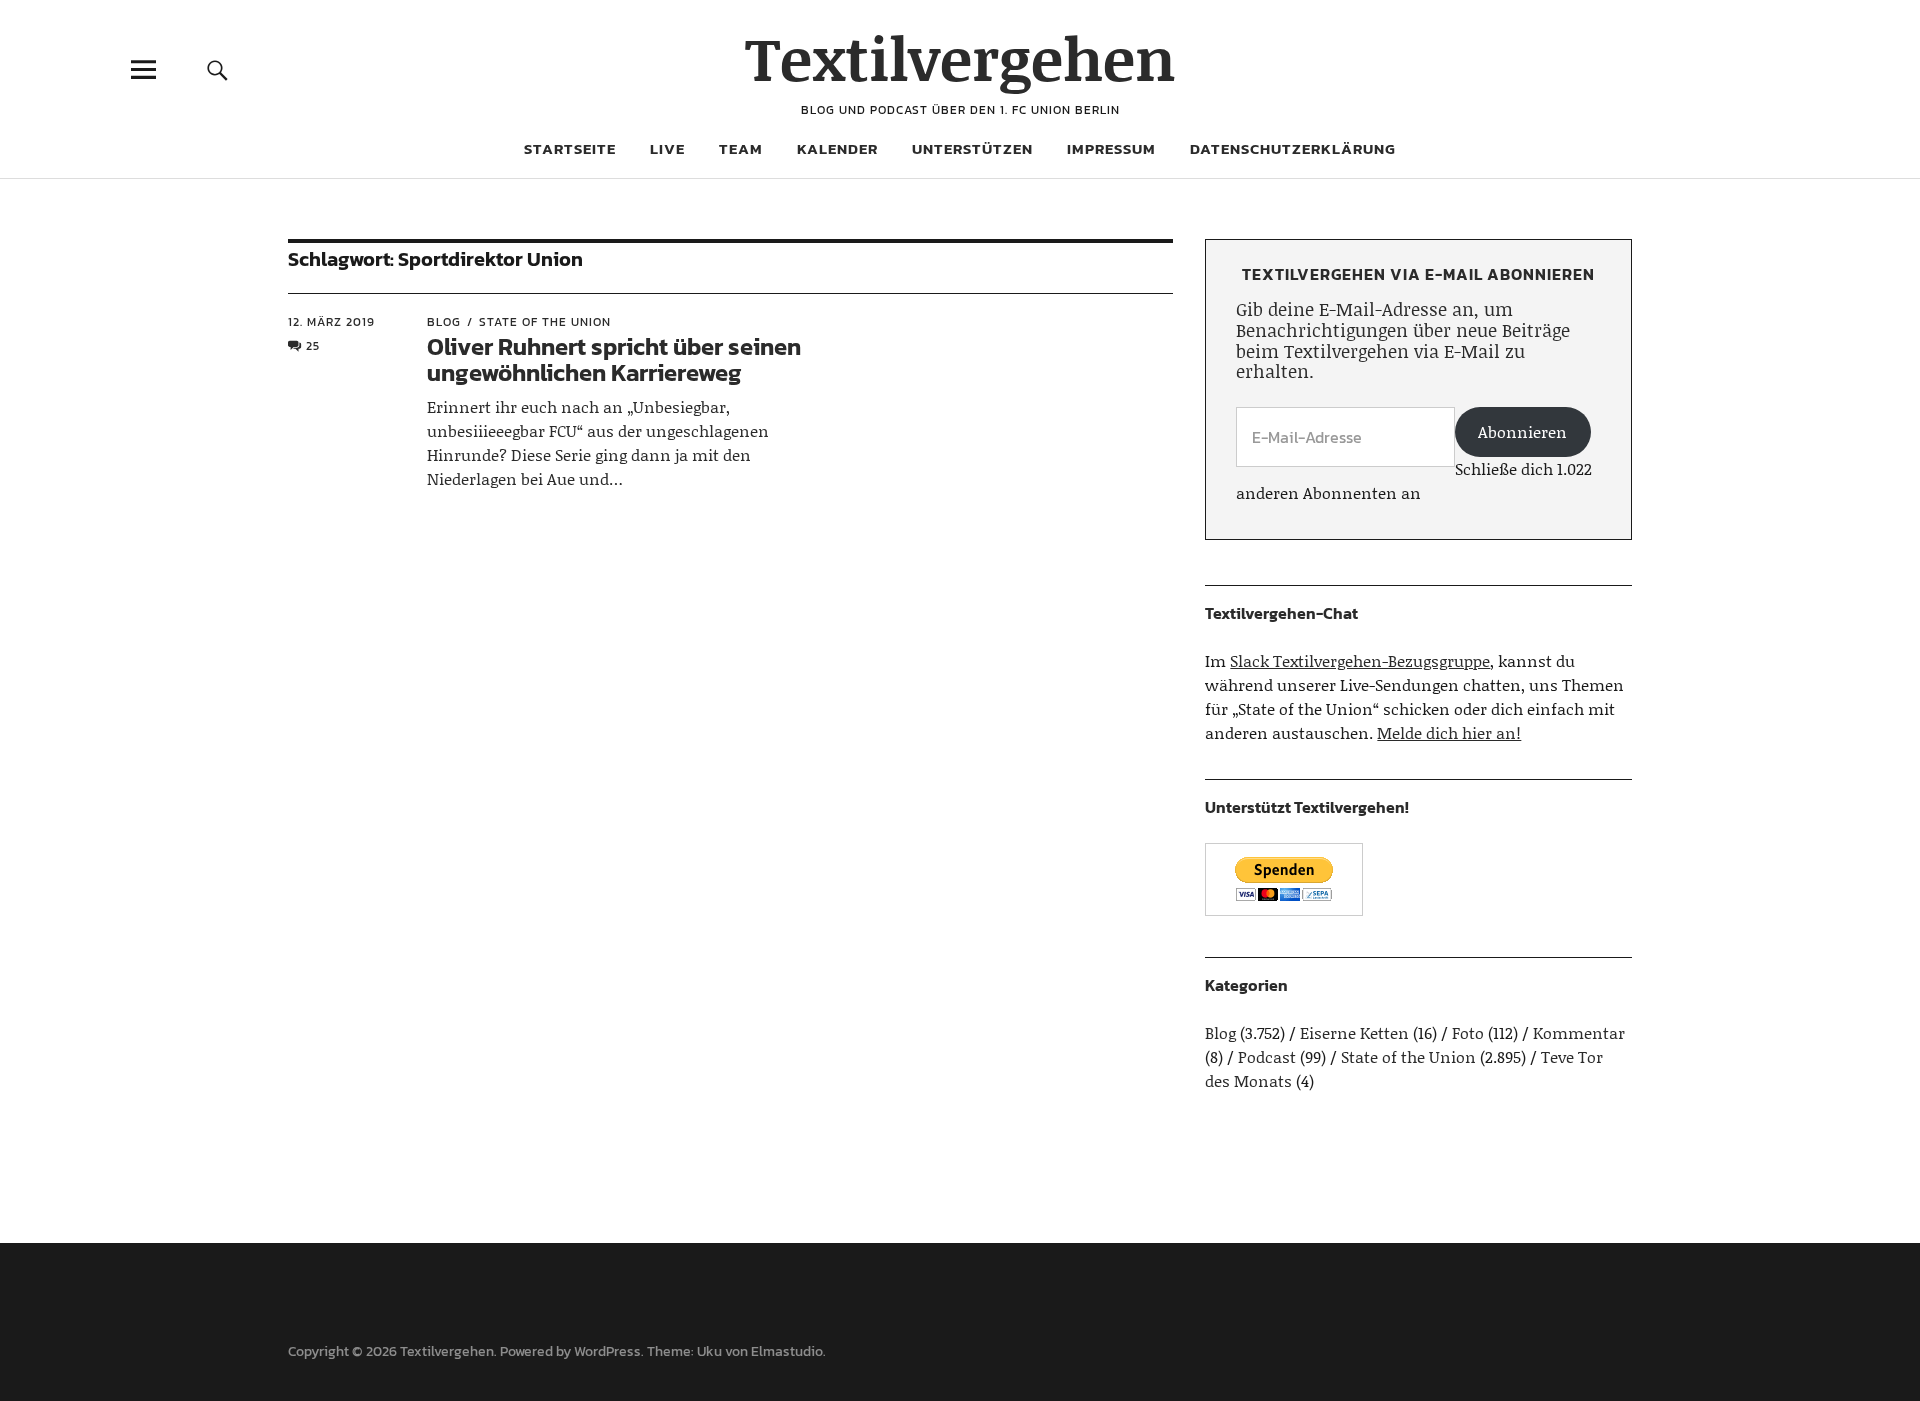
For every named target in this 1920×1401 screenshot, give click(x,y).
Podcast (1267, 1056)
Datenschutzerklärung (1293, 148)
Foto (1468, 1032)
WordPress (607, 1351)
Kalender (837, 148)
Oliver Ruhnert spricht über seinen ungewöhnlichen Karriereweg (614, 359)
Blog (444, 322)
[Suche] (217, 69)
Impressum (1111, 148)
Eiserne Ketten (1354, 1032)
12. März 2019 (331, 322)
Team (741, 148)
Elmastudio (787, 1351)
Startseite (570, 148)
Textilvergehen (960, 57)
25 (313, 346)
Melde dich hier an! (1449, 732)
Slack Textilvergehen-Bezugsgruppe (1360, 660)
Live (667, 148)
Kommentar (1579, 1032)
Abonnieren (1522, 431)
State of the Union (545, 322)
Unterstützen (972, 148)
